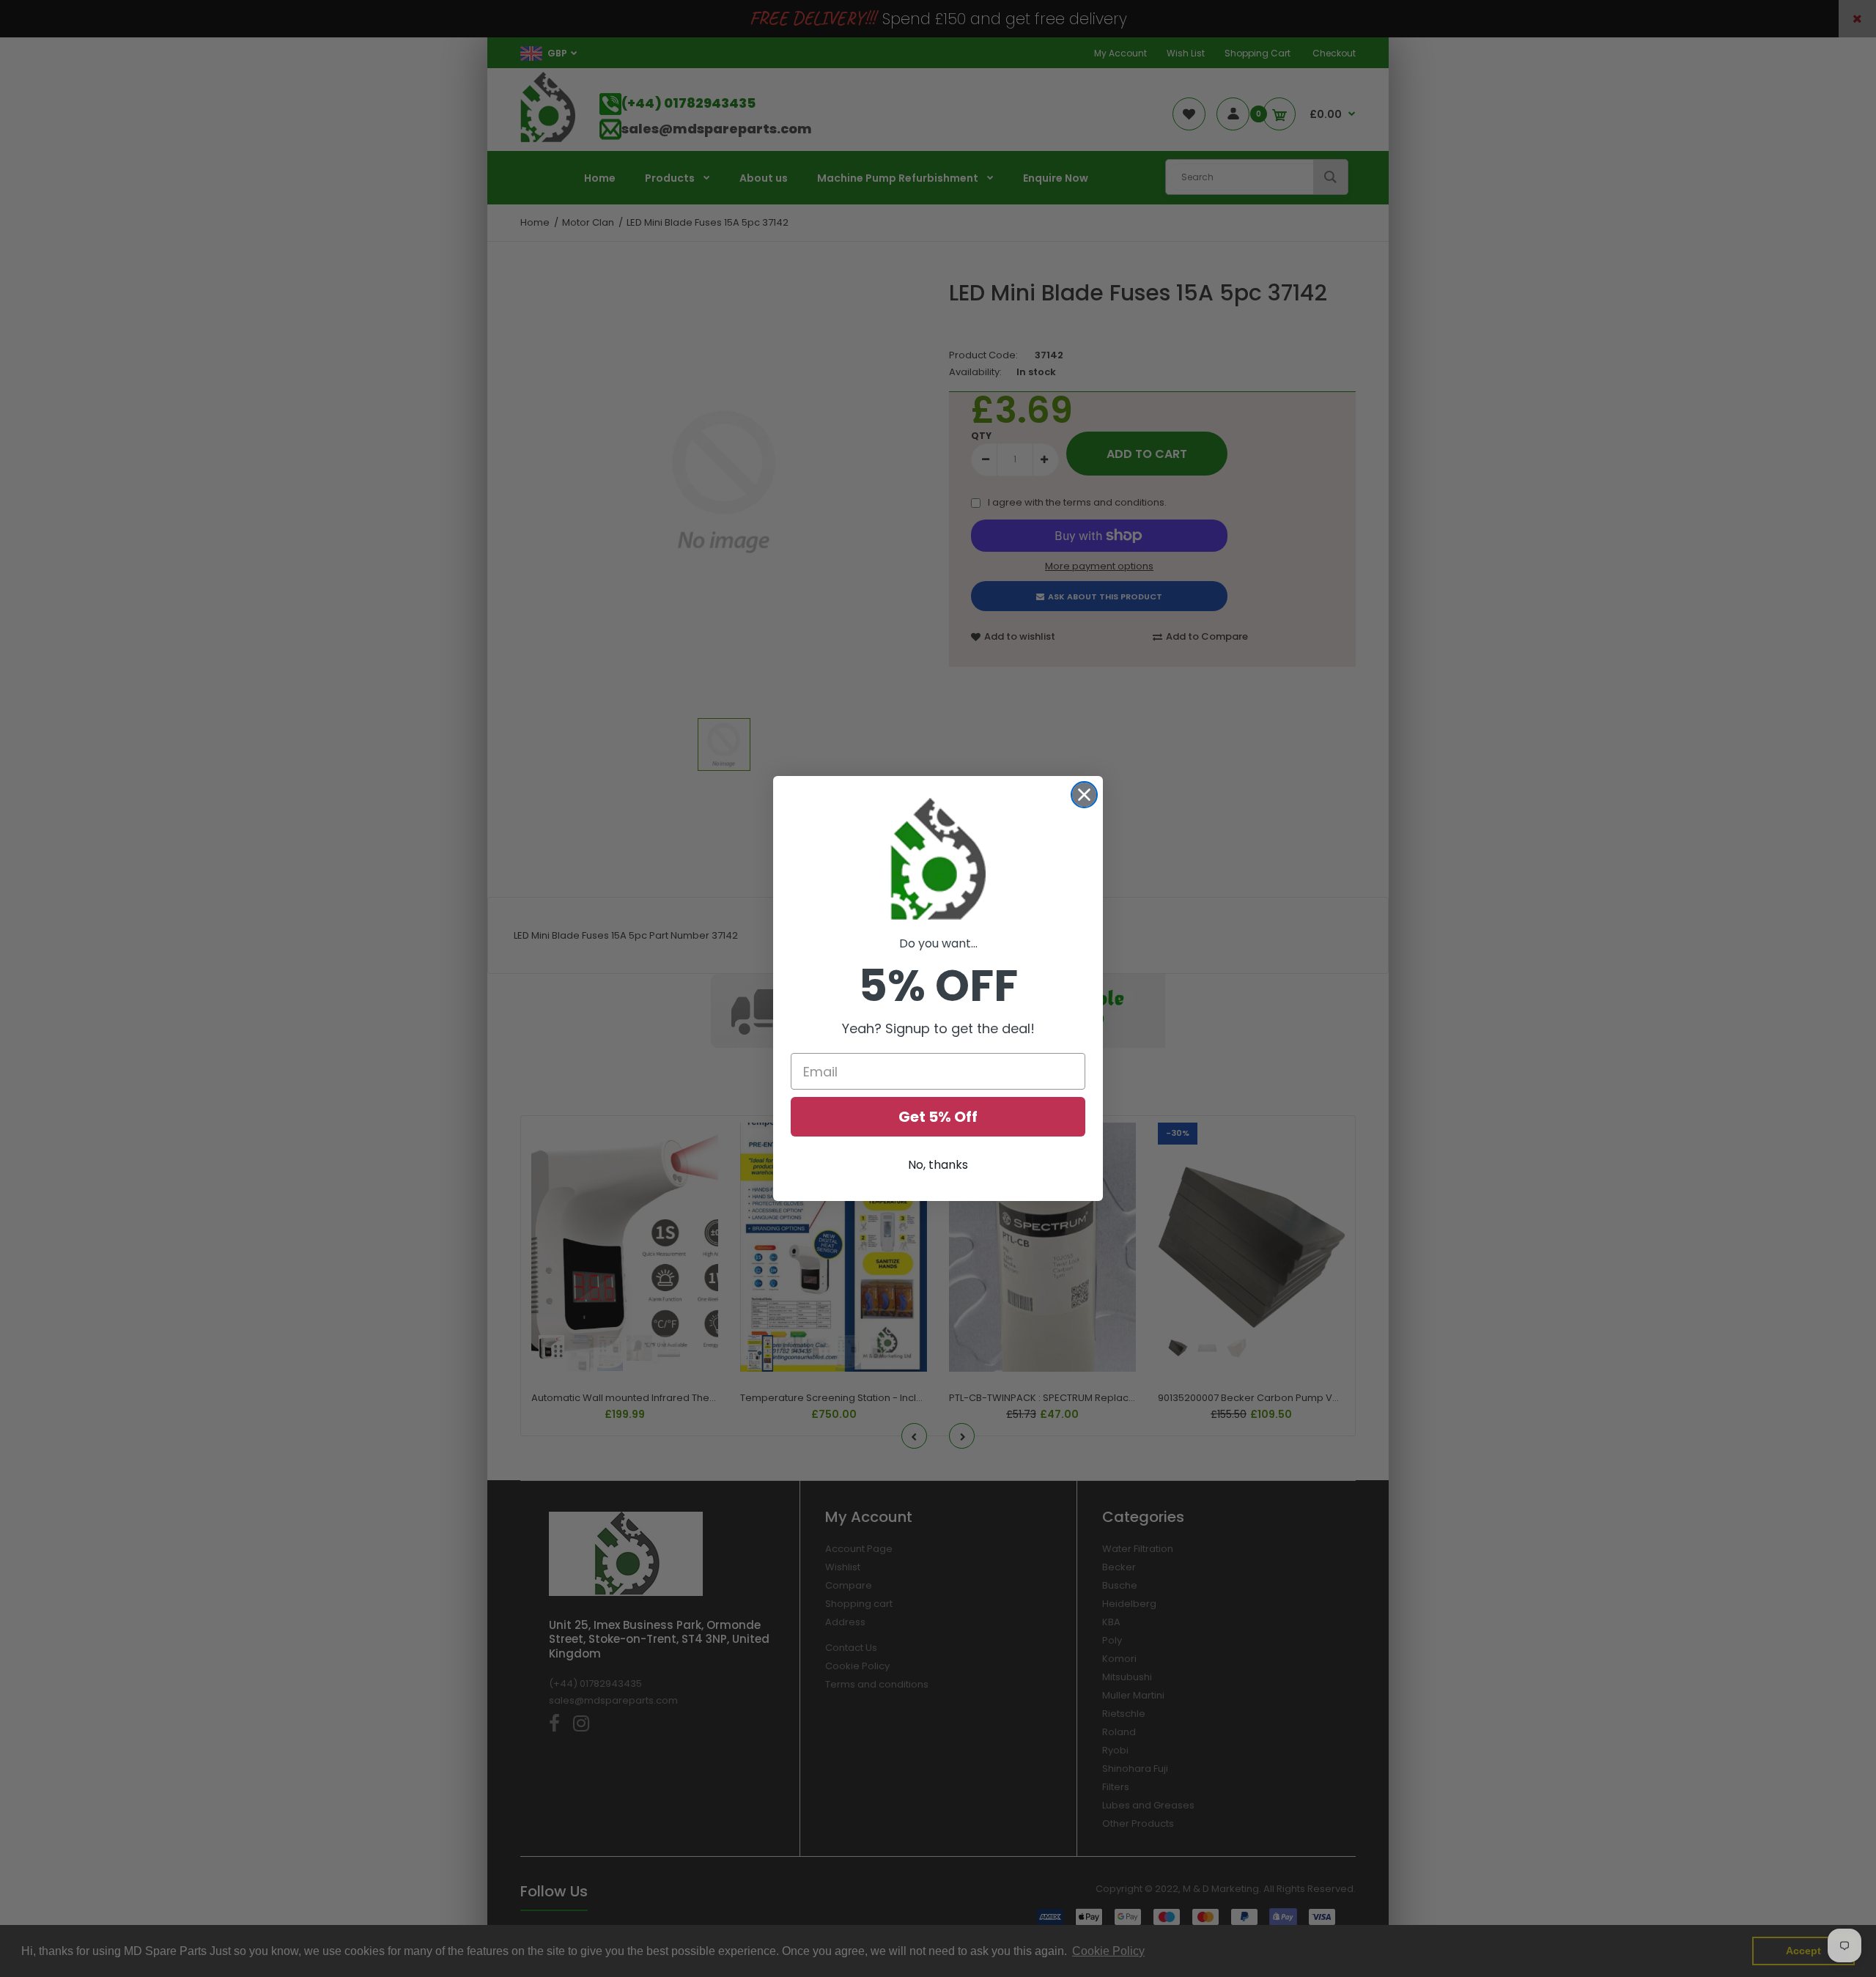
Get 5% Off (938, 1117)
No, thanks (938, 1165)
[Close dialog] (1084, 795)
